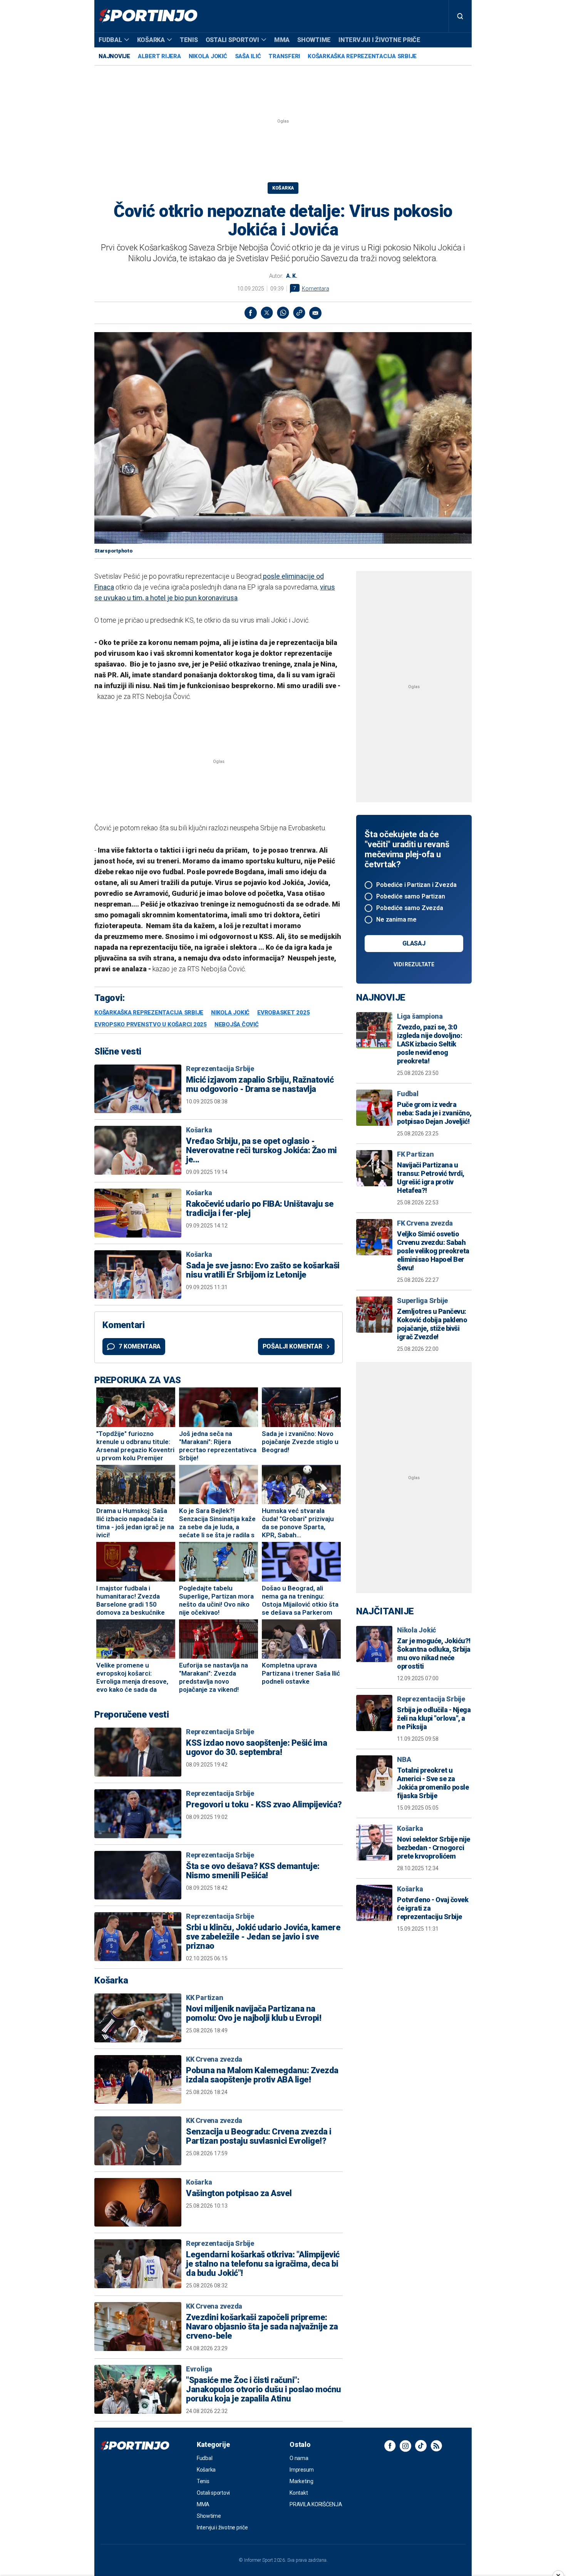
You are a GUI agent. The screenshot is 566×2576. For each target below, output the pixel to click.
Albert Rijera (159, 56)
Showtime (314, 40)
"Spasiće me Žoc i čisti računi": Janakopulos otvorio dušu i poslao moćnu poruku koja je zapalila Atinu (264, 2390)
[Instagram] (405, 2446)
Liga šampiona (420, 1016)
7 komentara (140, 1346)
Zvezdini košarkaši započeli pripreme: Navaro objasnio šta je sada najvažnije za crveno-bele (262, 2327)
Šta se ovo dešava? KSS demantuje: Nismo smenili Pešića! (253, 1871)
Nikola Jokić (208, 56)
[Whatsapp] (283, 313)
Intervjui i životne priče (379, 40)
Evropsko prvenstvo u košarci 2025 (151, 1025)
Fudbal (110, 40)
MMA (282, 40)
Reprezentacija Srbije (220, 1069)
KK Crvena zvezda (214, 2059)
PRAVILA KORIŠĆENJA (316, 2504)
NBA (404, 1759)
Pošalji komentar (292, 1346)
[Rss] (436, 2446)
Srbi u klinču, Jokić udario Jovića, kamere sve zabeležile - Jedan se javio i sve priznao (263, 1937)
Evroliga (199, 2369)
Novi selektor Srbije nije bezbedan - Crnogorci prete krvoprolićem (434, 1848)
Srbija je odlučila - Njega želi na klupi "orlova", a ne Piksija (434, 1718)
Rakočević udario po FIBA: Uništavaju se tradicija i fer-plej (260, 1209)
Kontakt (299, 2493)
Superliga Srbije (422, 1301)
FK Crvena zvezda (425, 1223)
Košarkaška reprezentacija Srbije (362, 56)
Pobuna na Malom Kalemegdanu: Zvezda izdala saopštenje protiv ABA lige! (262, 2075)
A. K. (292, 276)
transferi (284, 56)
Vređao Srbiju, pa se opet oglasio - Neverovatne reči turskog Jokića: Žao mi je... (261, 1150)
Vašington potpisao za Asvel (239, 2193)
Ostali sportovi (232, 40)
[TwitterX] (267, 313)
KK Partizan (204, 1997)
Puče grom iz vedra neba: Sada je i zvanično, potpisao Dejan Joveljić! (434, 1113)
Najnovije (114, 56)
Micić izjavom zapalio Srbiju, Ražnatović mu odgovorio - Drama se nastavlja (260, 1085)
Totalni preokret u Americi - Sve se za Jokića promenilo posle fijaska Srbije (433, 1783)
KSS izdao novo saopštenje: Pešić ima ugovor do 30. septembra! (256, 1748)
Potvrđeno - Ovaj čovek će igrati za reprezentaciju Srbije (433, 1908)
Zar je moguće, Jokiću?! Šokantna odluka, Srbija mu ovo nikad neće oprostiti (434, 1653)
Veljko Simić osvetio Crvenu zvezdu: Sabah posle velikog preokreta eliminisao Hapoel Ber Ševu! (433, 1251)
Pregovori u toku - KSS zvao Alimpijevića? (264, 1805)
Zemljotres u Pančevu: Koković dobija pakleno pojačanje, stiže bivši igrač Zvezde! (432, 1324)
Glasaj (414, 943)
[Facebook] (251, 313)
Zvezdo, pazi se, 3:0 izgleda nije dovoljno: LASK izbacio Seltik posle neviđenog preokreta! (430, 1044)
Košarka (151, 40)
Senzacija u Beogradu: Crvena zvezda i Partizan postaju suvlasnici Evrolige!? (259, 2136)
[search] (460, 16)
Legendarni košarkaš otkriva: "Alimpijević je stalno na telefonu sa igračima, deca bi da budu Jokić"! (263, 2264)
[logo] (148, 16)
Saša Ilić (248, 56)
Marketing (301, 2481)
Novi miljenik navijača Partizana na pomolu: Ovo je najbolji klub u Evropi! (254, 2013)
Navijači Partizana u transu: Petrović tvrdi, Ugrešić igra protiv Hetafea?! (431, 1178)
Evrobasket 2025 (283, 1013)
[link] (299, 313)
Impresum (302, 2470)
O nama (299, 2458)
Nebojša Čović (237, 1025)
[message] (315, 313)
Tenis (189, 40)
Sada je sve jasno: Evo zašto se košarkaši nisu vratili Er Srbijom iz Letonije (263, 1270)
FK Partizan (415, 1154)
